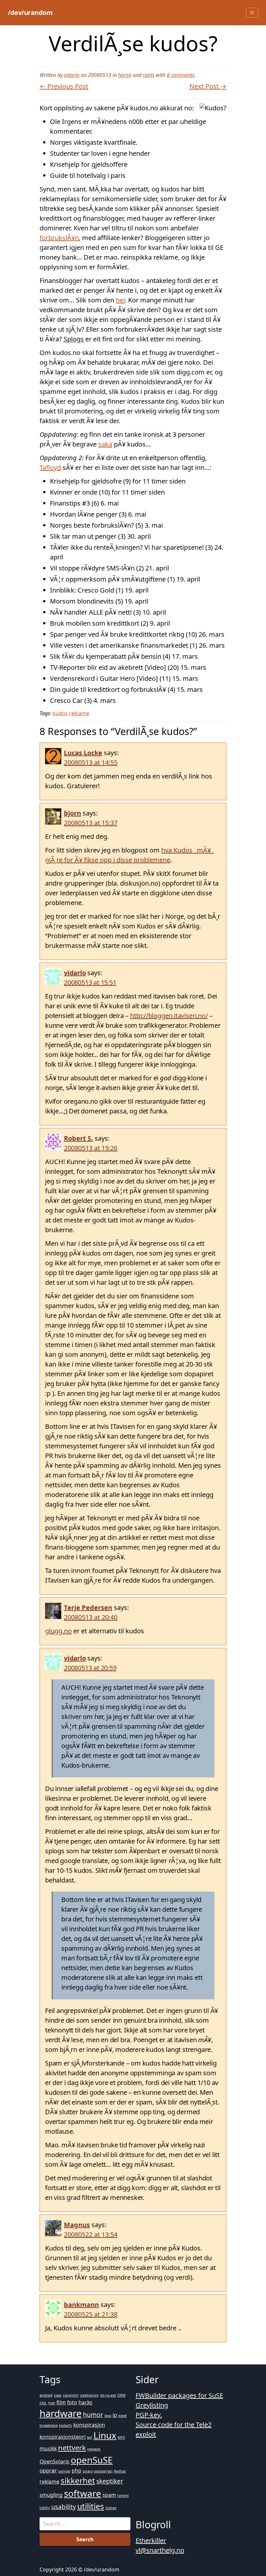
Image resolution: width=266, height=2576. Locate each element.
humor (93, 2415)
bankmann (81, 2305)
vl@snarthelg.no (160, 2550)
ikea (108, 2416)
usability (64, 2507)
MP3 (121, 2437)
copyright (71, 2395)
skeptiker (110, 2481)
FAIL (43, 2403)
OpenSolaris (54, 2461)
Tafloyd (50, 467)
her (120, 300)
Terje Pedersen (88, 1607)
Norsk (125, 75)
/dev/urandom (30, 12)
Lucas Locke (83, 753)
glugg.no (58, 1631)
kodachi (66, 2425)
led (90, 2437)
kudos (60, 713)
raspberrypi (103, 2471)
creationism (89, 2395)
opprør (48, 2471)
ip (115, 2415)
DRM (121, 2395)
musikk (48, 2448)
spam (109, 2495)
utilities (91, 2506)
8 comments (181, 75)
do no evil (108, 2395)
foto (72, 2402)
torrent (123, 2496)
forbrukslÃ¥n (59, 238)
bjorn (73, 813)
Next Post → (208, 86)
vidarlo (72, 75)
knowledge (49, 2425)
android (46, 2395)
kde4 (122, 2416)
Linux (105, 2435)
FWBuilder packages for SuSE (179, 2395)
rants (149, 75)
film (61, 2402)
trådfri (45, 2508)
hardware (61, 2413)
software (83, 2493)
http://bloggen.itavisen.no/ (169, 1016)
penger (64, 2471)
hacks (85, 2402)
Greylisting (152, 2405)
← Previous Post (64, 86)
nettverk (72, 2447)
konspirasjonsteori (63, 2437)
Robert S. (79, 1138)
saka (105, 444)
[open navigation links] (252, 13)
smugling (51, 2495)
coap (58, 2395)
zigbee (111, 2508)
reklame (79, 713)
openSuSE (92, 2460)
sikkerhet (78, 2480)
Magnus (77, 2225)
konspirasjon (89, 2425)
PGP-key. (149, 2415)
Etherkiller (151, 2540)
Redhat (120, 2471)
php (77, 2471)
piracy (88, 2471)
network (94, 2449)
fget (52, 2403)
